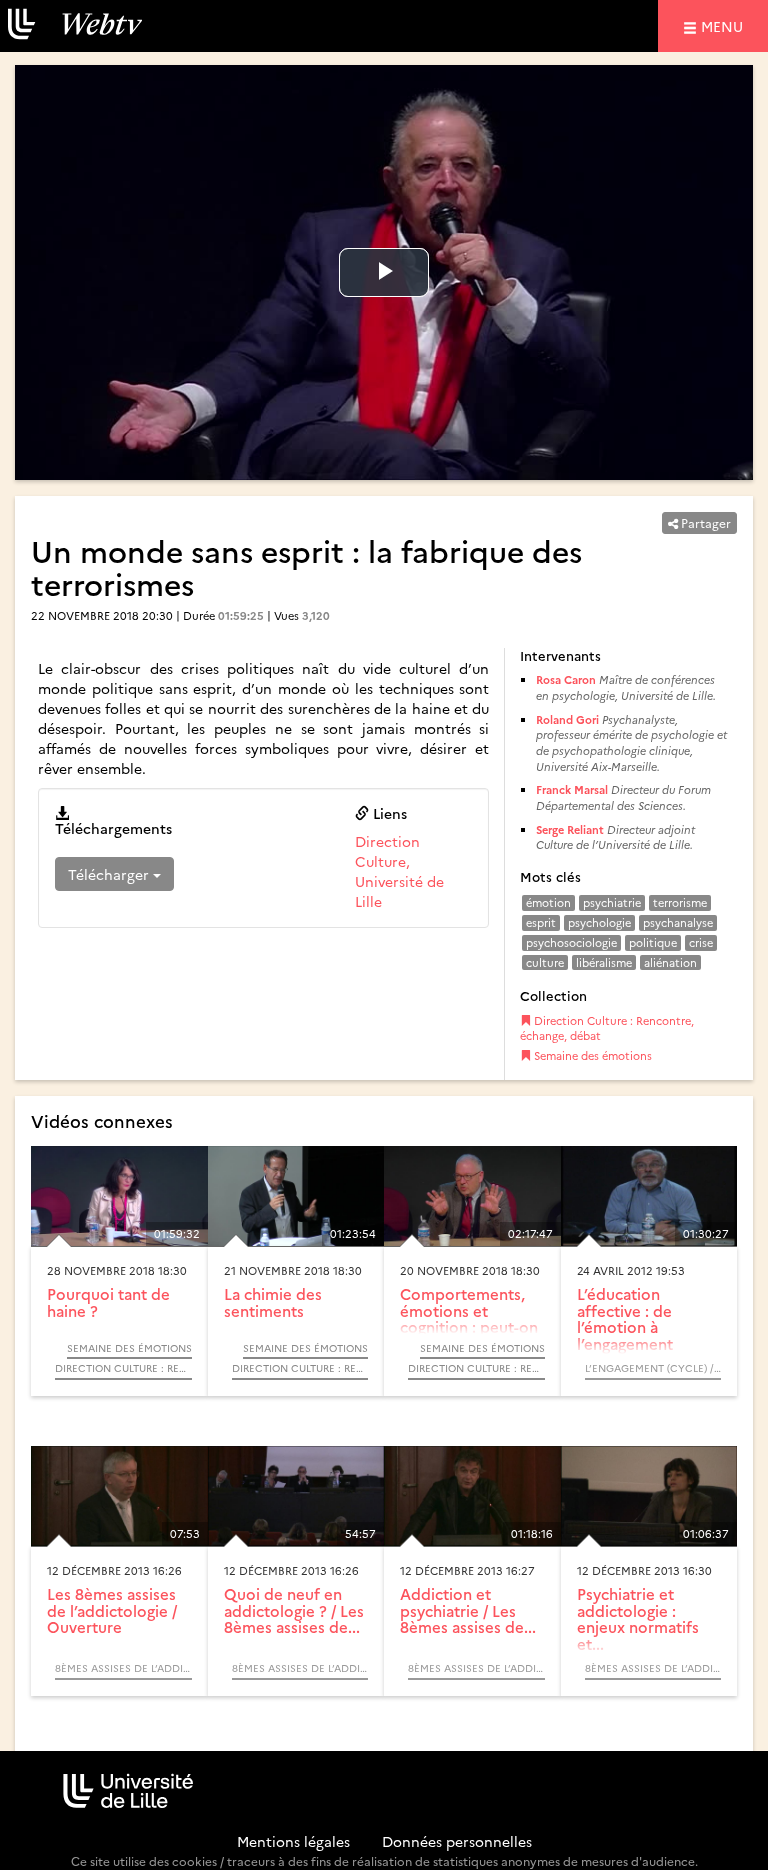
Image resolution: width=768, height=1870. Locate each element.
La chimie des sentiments (273, 1302)
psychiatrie (612, 902)
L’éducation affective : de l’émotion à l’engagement (625, 1318)
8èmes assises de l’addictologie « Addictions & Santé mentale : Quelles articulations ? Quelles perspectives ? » (123, 1668)
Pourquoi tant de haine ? (108, 1302)
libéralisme (604, 962)
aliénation (670, 962)
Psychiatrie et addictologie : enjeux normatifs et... (638, 1618)
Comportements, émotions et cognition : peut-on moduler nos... (469, 1318)
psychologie (599, 922)
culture (545, 962)
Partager (704, 522)
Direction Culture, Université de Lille (399, 871)
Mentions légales (293, 1841)
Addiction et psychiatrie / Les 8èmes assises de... (468, 1610)
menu (725, 25)
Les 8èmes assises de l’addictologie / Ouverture (112, 1610)
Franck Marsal (572, 789)
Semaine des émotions (591, 1055)
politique (653, 942)
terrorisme (680, 902)
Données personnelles (457, 1841)
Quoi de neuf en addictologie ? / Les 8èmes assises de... (294, 1610)
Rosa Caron (566, 679)
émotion (548, 902)
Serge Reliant (570, 829)
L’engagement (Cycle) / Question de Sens (653, 1368)
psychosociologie (571, 942)
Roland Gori (567, 719)
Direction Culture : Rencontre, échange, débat (607, 1028)
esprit (541, 922)
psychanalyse (678, 922)
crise (701, 942)
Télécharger (110, 874)
